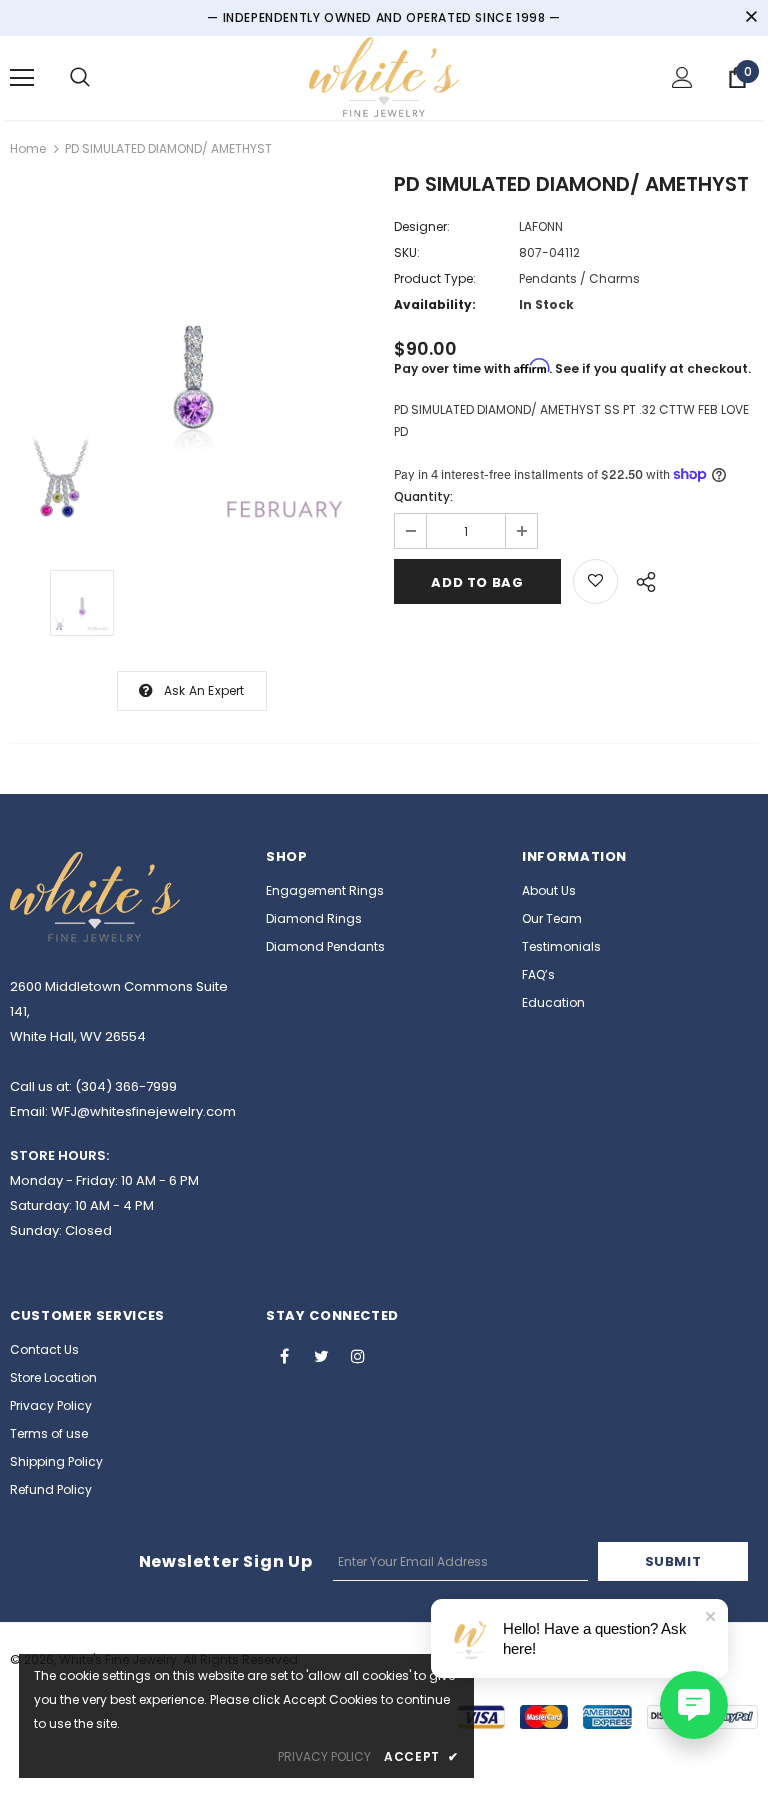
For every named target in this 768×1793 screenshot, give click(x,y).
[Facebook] (284, 1355)
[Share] (640, 579)
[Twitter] (321, 1355)
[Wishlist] (595, 581)
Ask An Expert (204, 690)
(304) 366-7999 (126, 1086)
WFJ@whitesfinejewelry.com (143, 1111)
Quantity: (423, 496)
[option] (192, 358)
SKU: (407, 252)
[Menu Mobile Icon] (22, 78)
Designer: (422, 226)
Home (28, 148)
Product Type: (435, 278)
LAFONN (541, 226)
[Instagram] (358, 1355)
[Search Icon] (80, 78)
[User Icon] (682, 77)
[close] (751, 18)
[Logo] (384, 77)
